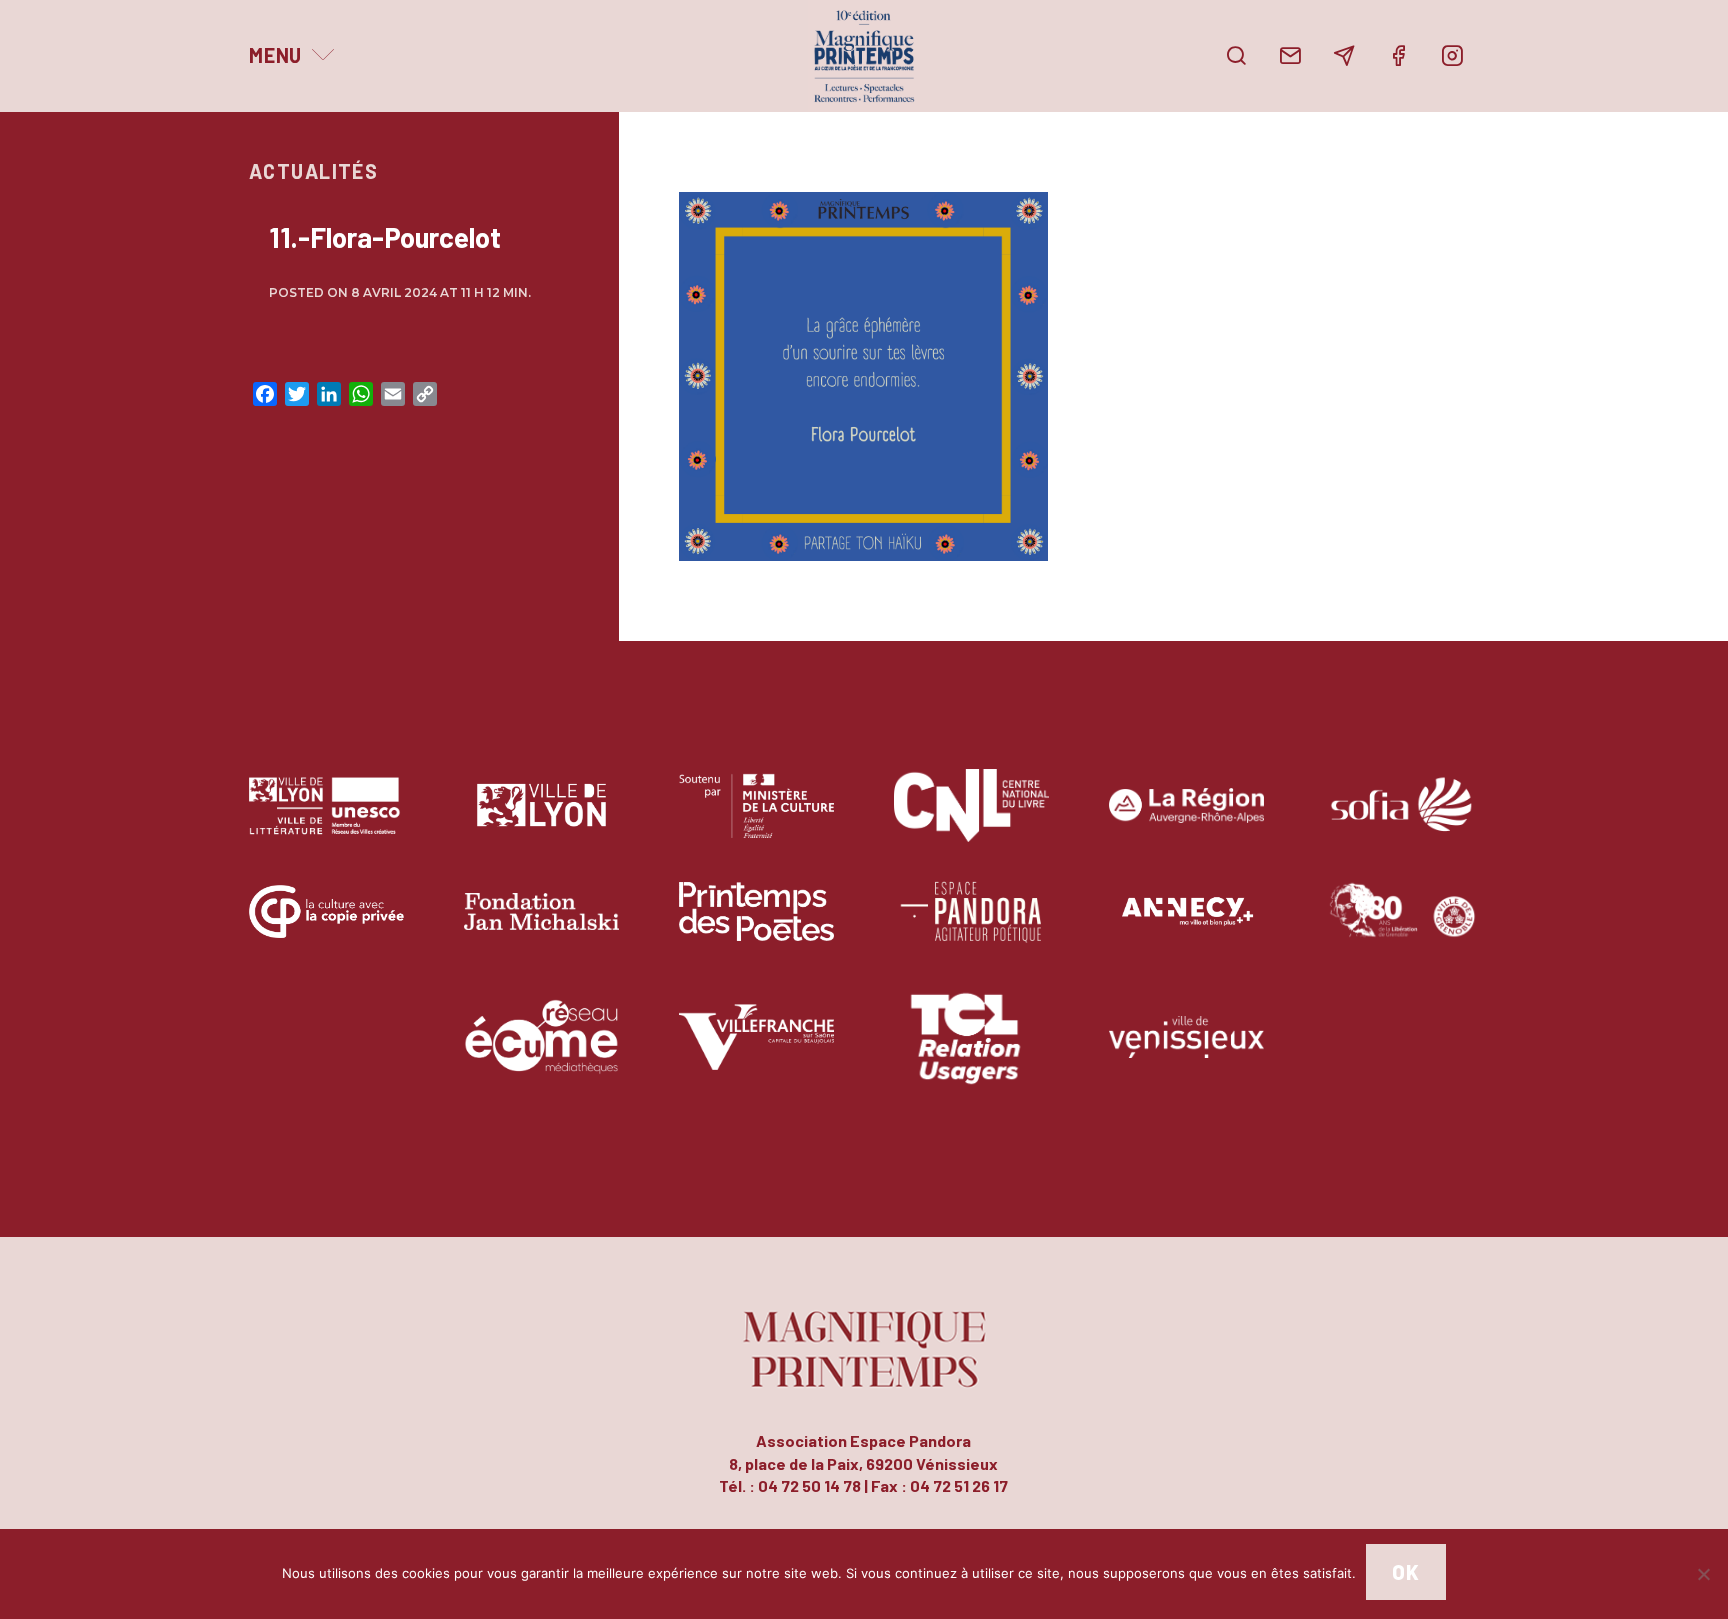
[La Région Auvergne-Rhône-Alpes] (1186, 820)
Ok (1405, 1572)
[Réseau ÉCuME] (541, 1051)
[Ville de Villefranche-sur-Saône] (756, 1051)
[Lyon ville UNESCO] (326, 820)
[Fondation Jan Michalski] (541, 926)
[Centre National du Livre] (971, 820)
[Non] (1703, 1574)
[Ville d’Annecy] (1186, 926)
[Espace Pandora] (971, 926)
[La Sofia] (1401, 820)
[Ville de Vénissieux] (1186, 1051)
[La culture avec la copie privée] (326, 926)
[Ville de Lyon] (541, 820)
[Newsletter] (1344, 56)
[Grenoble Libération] (1401, 926)
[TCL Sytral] (971, 1051)
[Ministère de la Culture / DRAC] (756, 820)
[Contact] (1290, 56)
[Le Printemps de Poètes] (756, 926)
